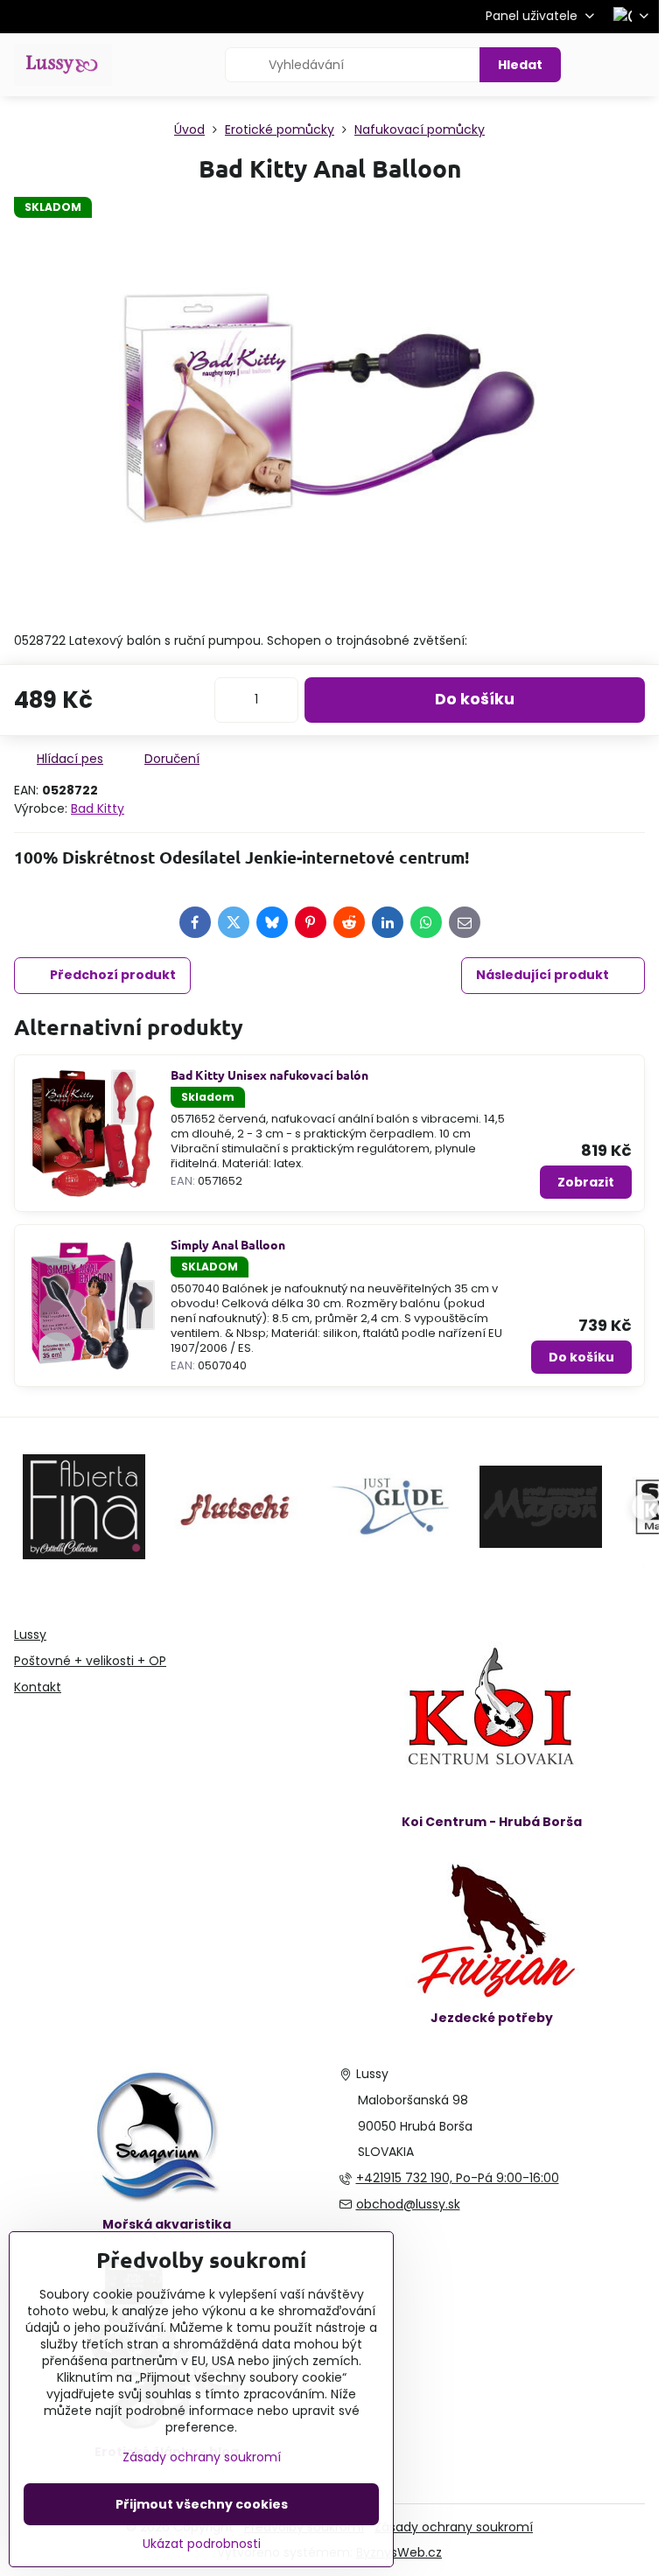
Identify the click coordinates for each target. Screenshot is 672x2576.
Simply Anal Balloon (228, 1244)
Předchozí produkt (113, 975)
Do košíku (475, 699)
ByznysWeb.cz (399, 2552)
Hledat (520, 65)
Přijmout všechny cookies (202, 2504)
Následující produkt (542, 975)
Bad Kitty (98, 808)
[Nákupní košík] (596, 65)
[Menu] (638, 65)
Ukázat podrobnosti (202, 2544)
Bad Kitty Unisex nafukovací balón (269, 1074)
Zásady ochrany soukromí (454, 2527)
